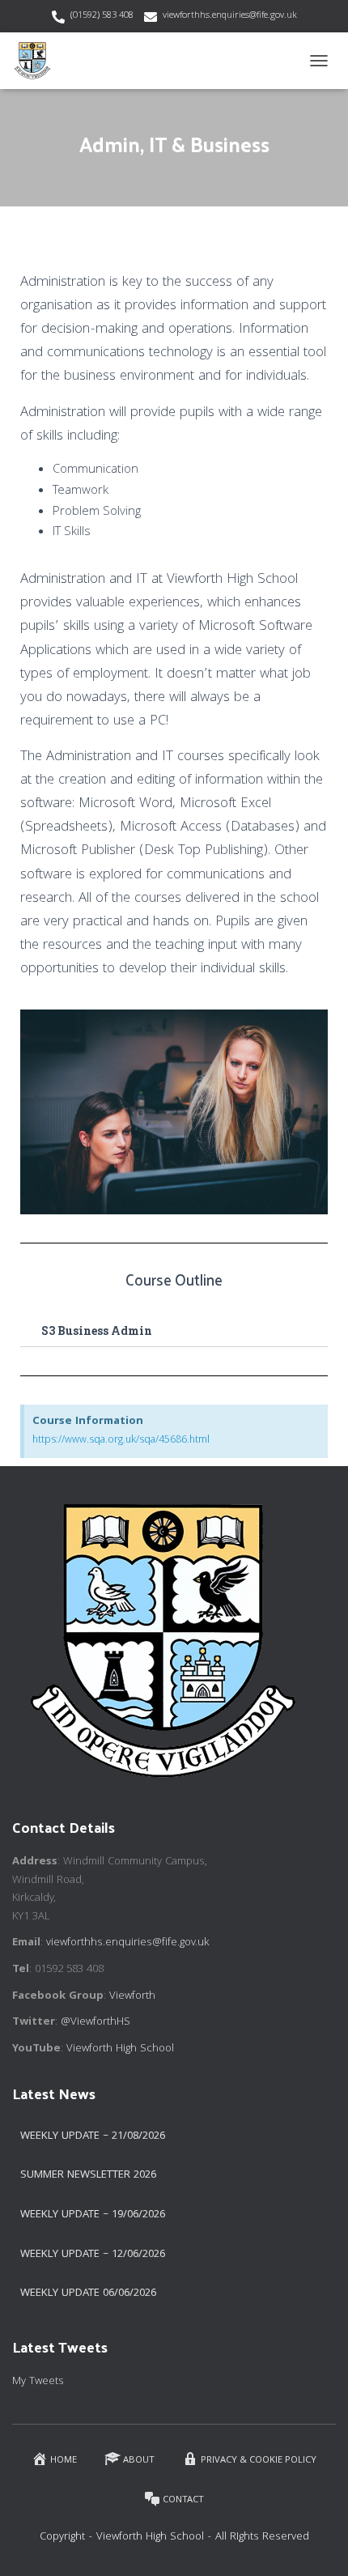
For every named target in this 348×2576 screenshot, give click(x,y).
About (139, 2461)
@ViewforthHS (95, 2022)
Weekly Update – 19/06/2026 (93, 2215)
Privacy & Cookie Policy (259, 2461)
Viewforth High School (120, 2049)
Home (64, 2461)
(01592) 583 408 (102, 16)
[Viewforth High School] (38, 61)
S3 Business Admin (97, 1331)
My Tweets (38, 2382)
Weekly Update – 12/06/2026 (93, 2255)
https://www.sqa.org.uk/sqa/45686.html (121, 1441)
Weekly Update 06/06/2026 (88, 2293)
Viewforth (132, 1996)
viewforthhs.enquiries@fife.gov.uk (230, 16)
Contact (183, 2500)
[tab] (174, 1331)
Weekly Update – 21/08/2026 (93, 2136)
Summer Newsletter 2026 (88, 2175)
